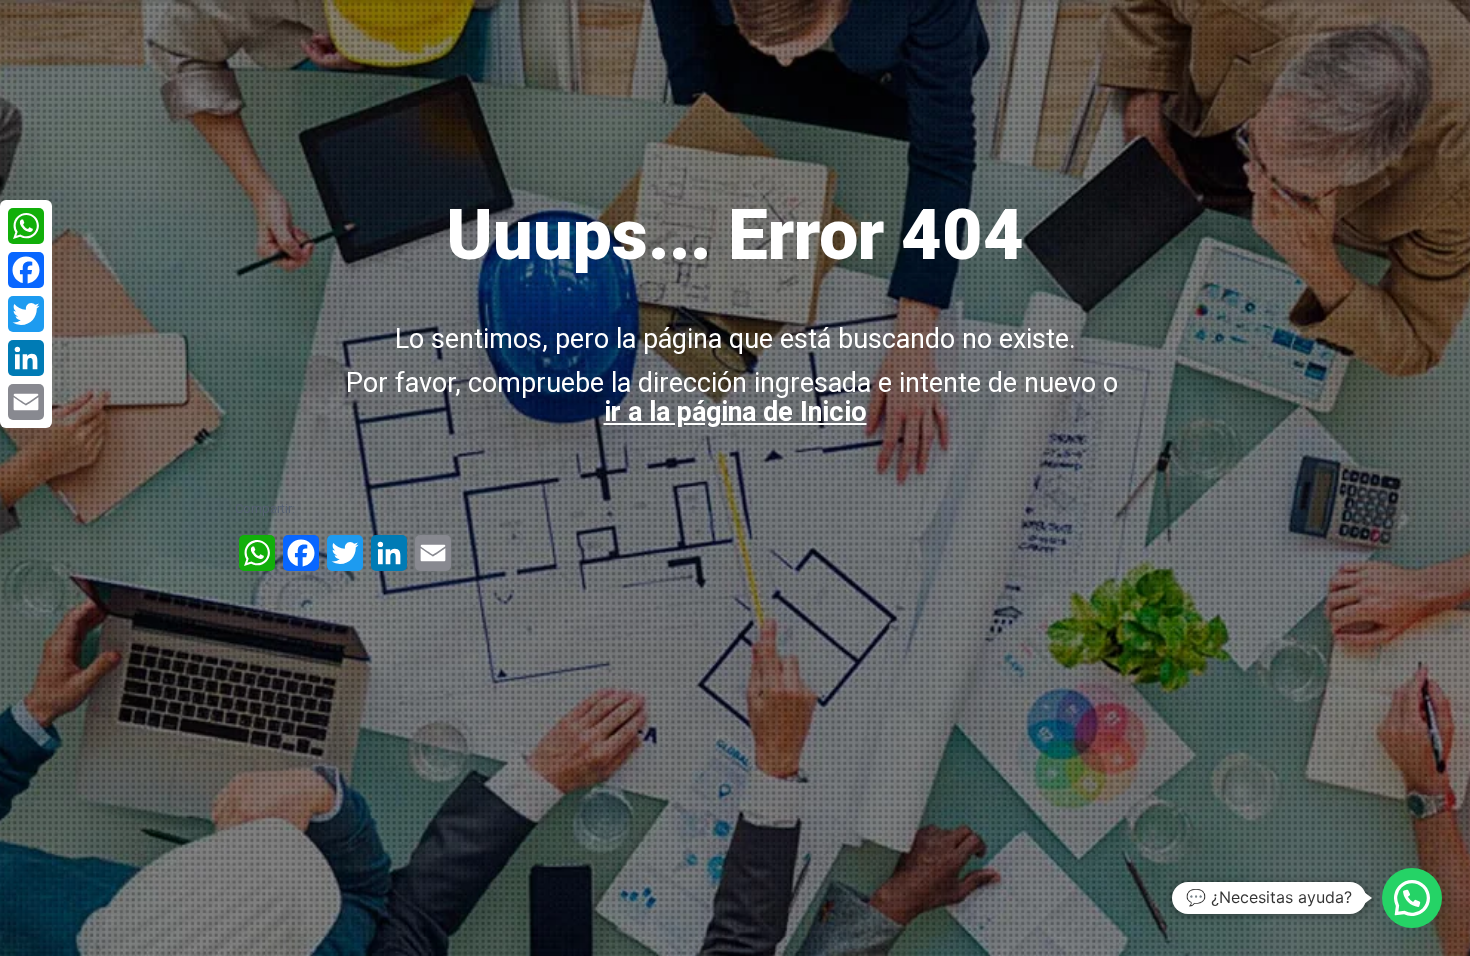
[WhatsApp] (26, 226)
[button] (1412, 898)
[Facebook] (26, 270)
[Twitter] (26, 314)
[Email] (26, 402)
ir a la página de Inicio (735, 412)
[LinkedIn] (26, 358)
